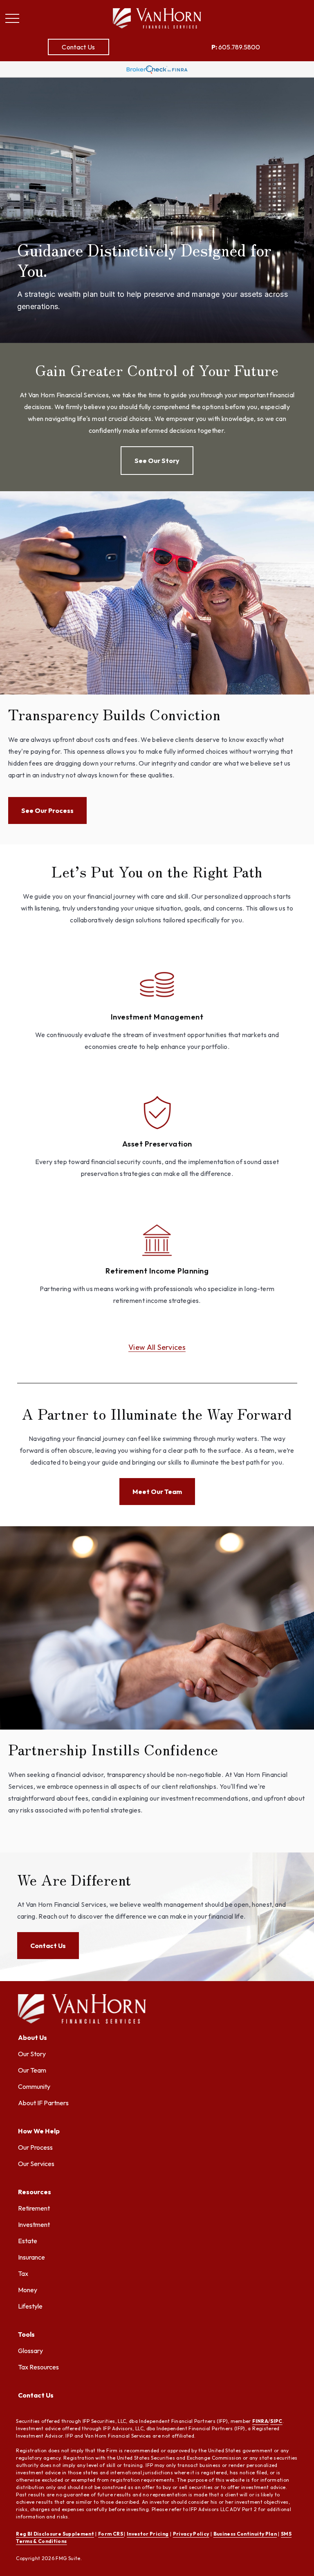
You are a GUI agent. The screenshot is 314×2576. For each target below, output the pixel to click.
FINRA (260, 2421)
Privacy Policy (191, 2534)
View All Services (157, 1347)
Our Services (36, 2164)
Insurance (31, 2257)
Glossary (30, 2351)
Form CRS (111, 2534)
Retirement (34, 2208)
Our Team (32, 2070)
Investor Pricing (148, 2534)
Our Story (32, 2054)
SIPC (276, 2421)
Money (28, 2290)
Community (34, 2086)
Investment (34, 2224)
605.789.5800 (236, 47)
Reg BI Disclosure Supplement (55, 2534)
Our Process (35, 2147)
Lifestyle (30, 2306)
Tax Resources (38, 2367)
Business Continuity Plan (245, 2534)
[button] (78, 47)
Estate (28, 2241)
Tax (23, 2273)
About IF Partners (43, 2103)
